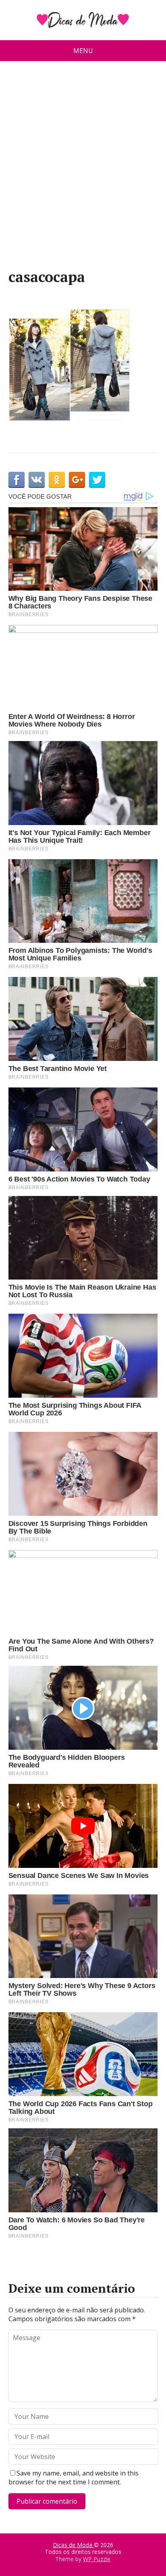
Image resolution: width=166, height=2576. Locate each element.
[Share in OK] (57, 480)
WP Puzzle (97, 2559)
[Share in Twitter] (97, 480)
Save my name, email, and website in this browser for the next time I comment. (74, 2478)
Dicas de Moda (73, 2545)
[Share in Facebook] (17, 480)
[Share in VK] (37, 480)
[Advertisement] (83, 168)
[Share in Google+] (77, 480)
